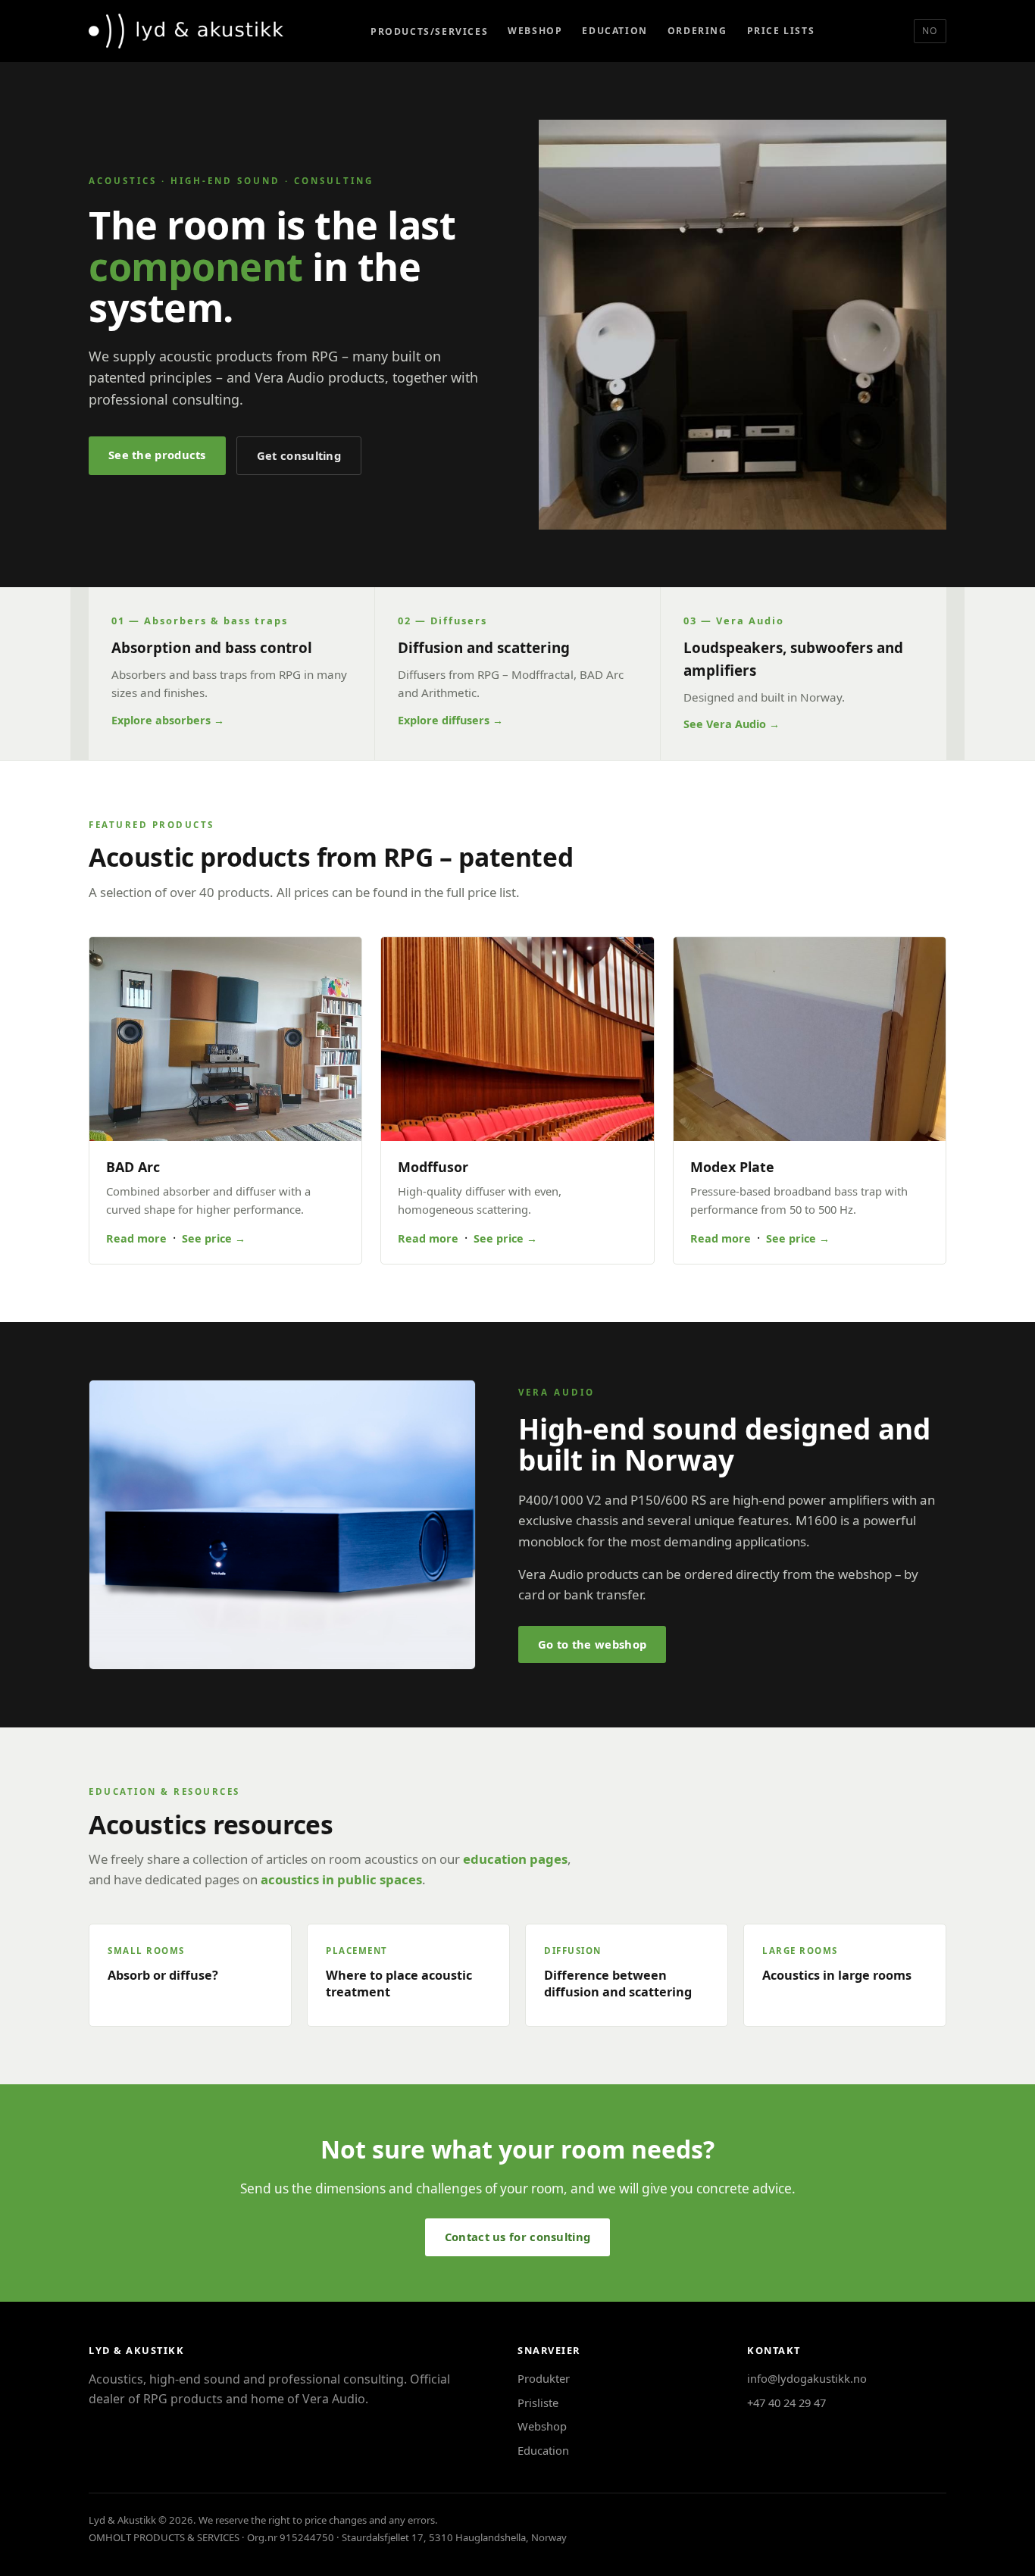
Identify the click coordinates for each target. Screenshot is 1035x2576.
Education (614, 31)
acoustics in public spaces (341, 1879)
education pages (515, 1859)
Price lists (781, 31)
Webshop (535, 31)
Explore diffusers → (450, 720)
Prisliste (538, 2402)
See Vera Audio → (732, 724)
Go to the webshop (592, 1644)
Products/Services (429, 31)
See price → (214, 1238)
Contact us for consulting (518, 2237)
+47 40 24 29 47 (786, 2402)
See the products (157, 455)
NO (930, 31)
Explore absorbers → (168, 720)
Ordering (697, 31)
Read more (136, 1238)
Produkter (544, 2378)
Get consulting (299, 455)
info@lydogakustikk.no (807, 2378)
